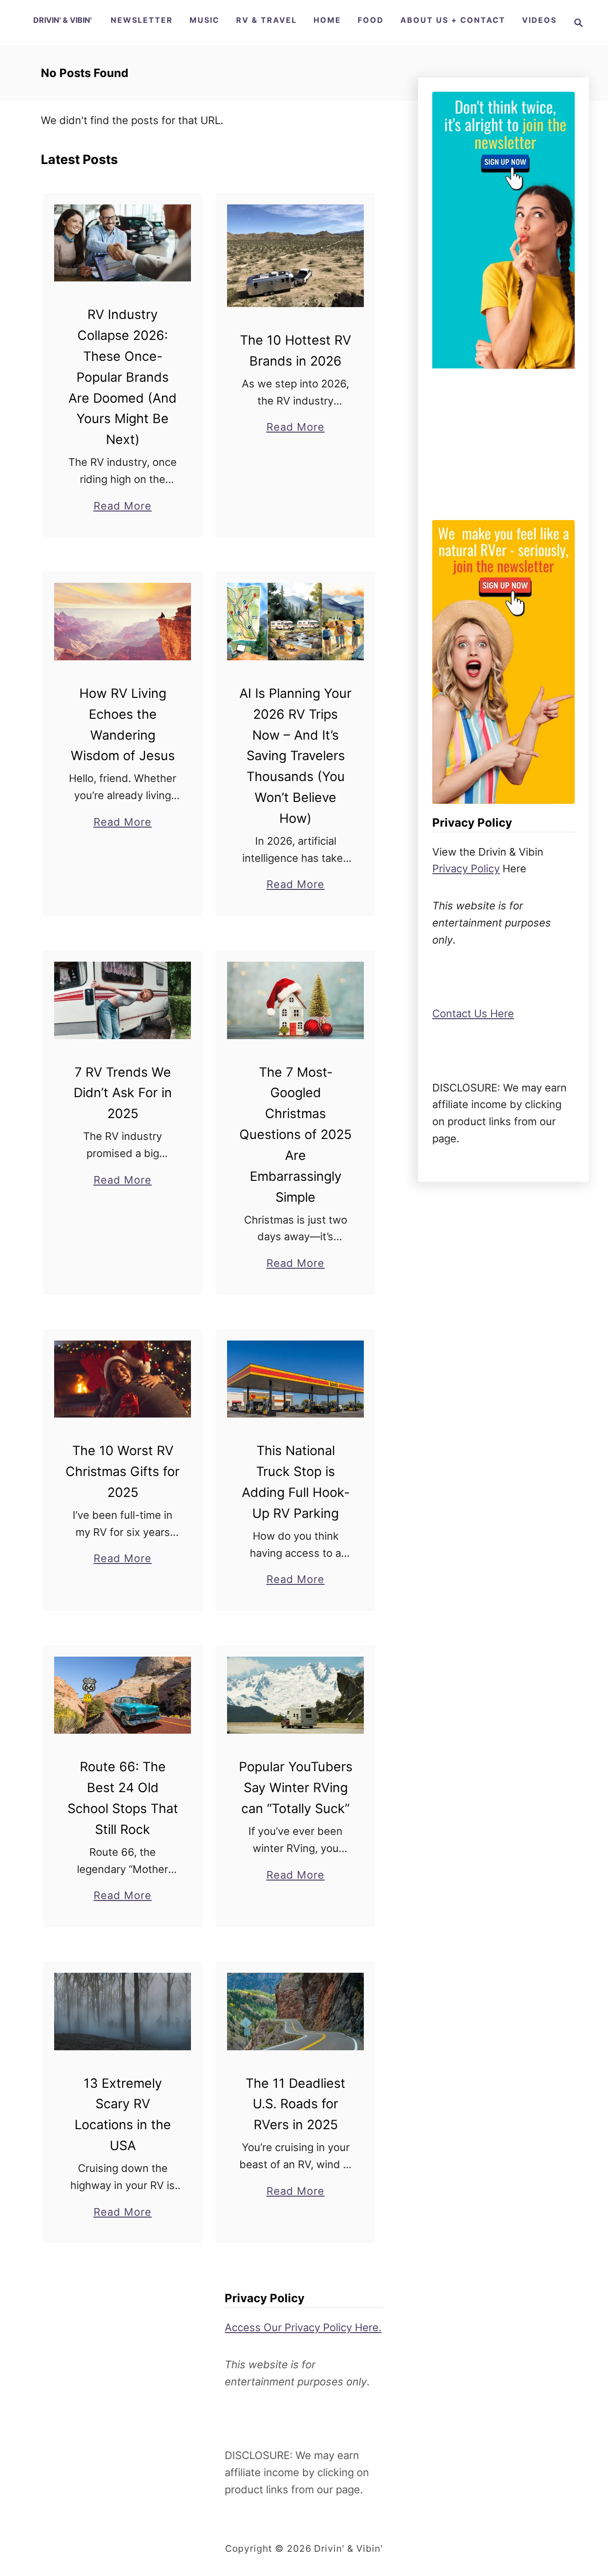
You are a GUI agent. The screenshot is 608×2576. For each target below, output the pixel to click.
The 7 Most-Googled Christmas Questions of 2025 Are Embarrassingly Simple (295, 1135)
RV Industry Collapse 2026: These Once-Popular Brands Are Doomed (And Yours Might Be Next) (123, 377)
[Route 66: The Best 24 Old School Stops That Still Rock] (123, 1695)
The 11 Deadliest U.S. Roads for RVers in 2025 (295, 2104)
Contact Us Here (473, 1013)
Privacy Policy (466, 868)
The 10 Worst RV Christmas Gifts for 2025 (123, 1471)
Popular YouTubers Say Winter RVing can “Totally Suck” (296, 1788)
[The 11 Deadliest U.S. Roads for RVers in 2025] (296, 2011)
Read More (123, 507)
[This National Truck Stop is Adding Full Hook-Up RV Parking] (296, 1379)
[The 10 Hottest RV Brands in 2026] (296, 256)
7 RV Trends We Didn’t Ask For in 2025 (123, 1093)
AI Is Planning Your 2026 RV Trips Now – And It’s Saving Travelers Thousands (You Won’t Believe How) (295, 756)
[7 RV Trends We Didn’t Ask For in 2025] (123, 1000)
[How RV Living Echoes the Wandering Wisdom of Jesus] (123, 621)
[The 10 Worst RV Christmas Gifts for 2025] (123, 1379)
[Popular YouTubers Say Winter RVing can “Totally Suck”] (296, 1695)
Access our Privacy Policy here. (303, 2327)
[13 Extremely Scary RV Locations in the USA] (123, 2011)
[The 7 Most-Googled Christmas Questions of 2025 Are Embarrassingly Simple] (296, 1000)
